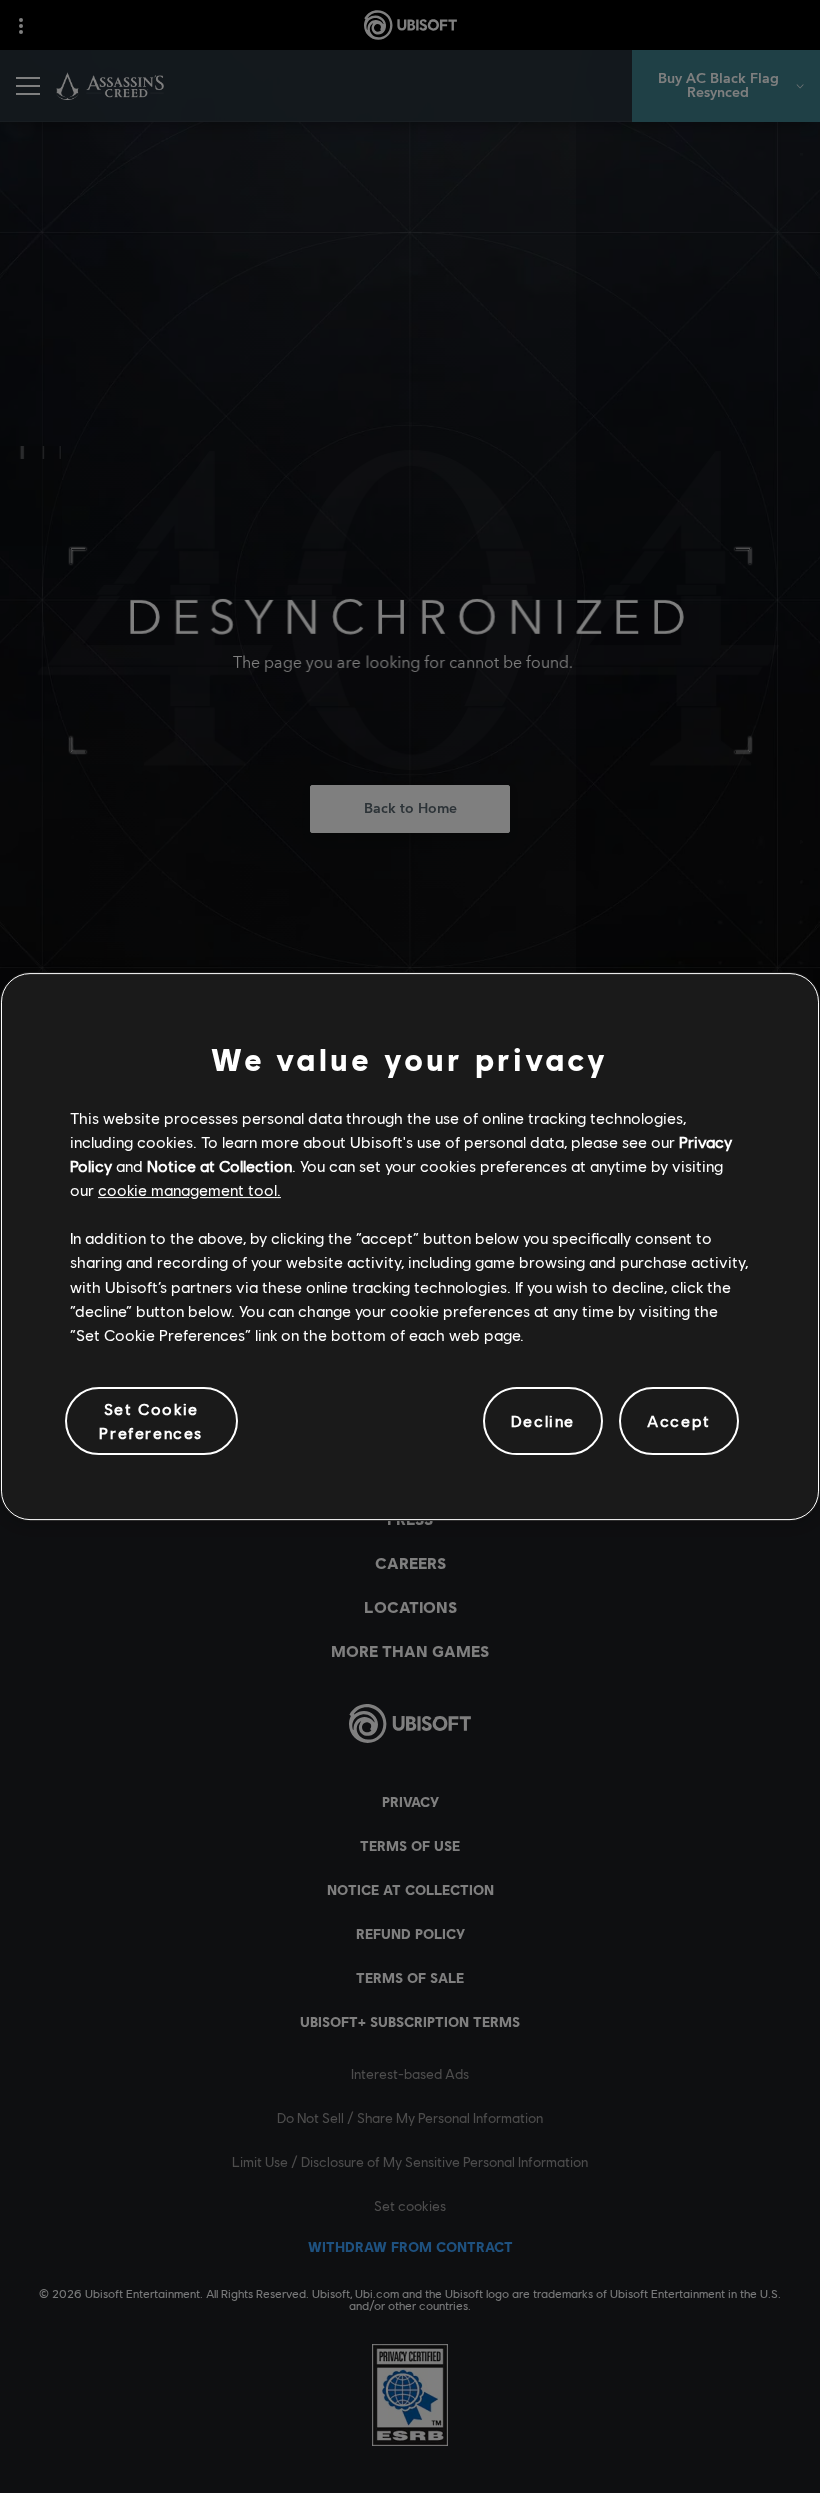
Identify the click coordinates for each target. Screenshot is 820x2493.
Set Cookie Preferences (151, 1420)
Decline (543, 1420)
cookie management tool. (189, 1189)
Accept (679, 1420)
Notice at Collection (219, 1165)
